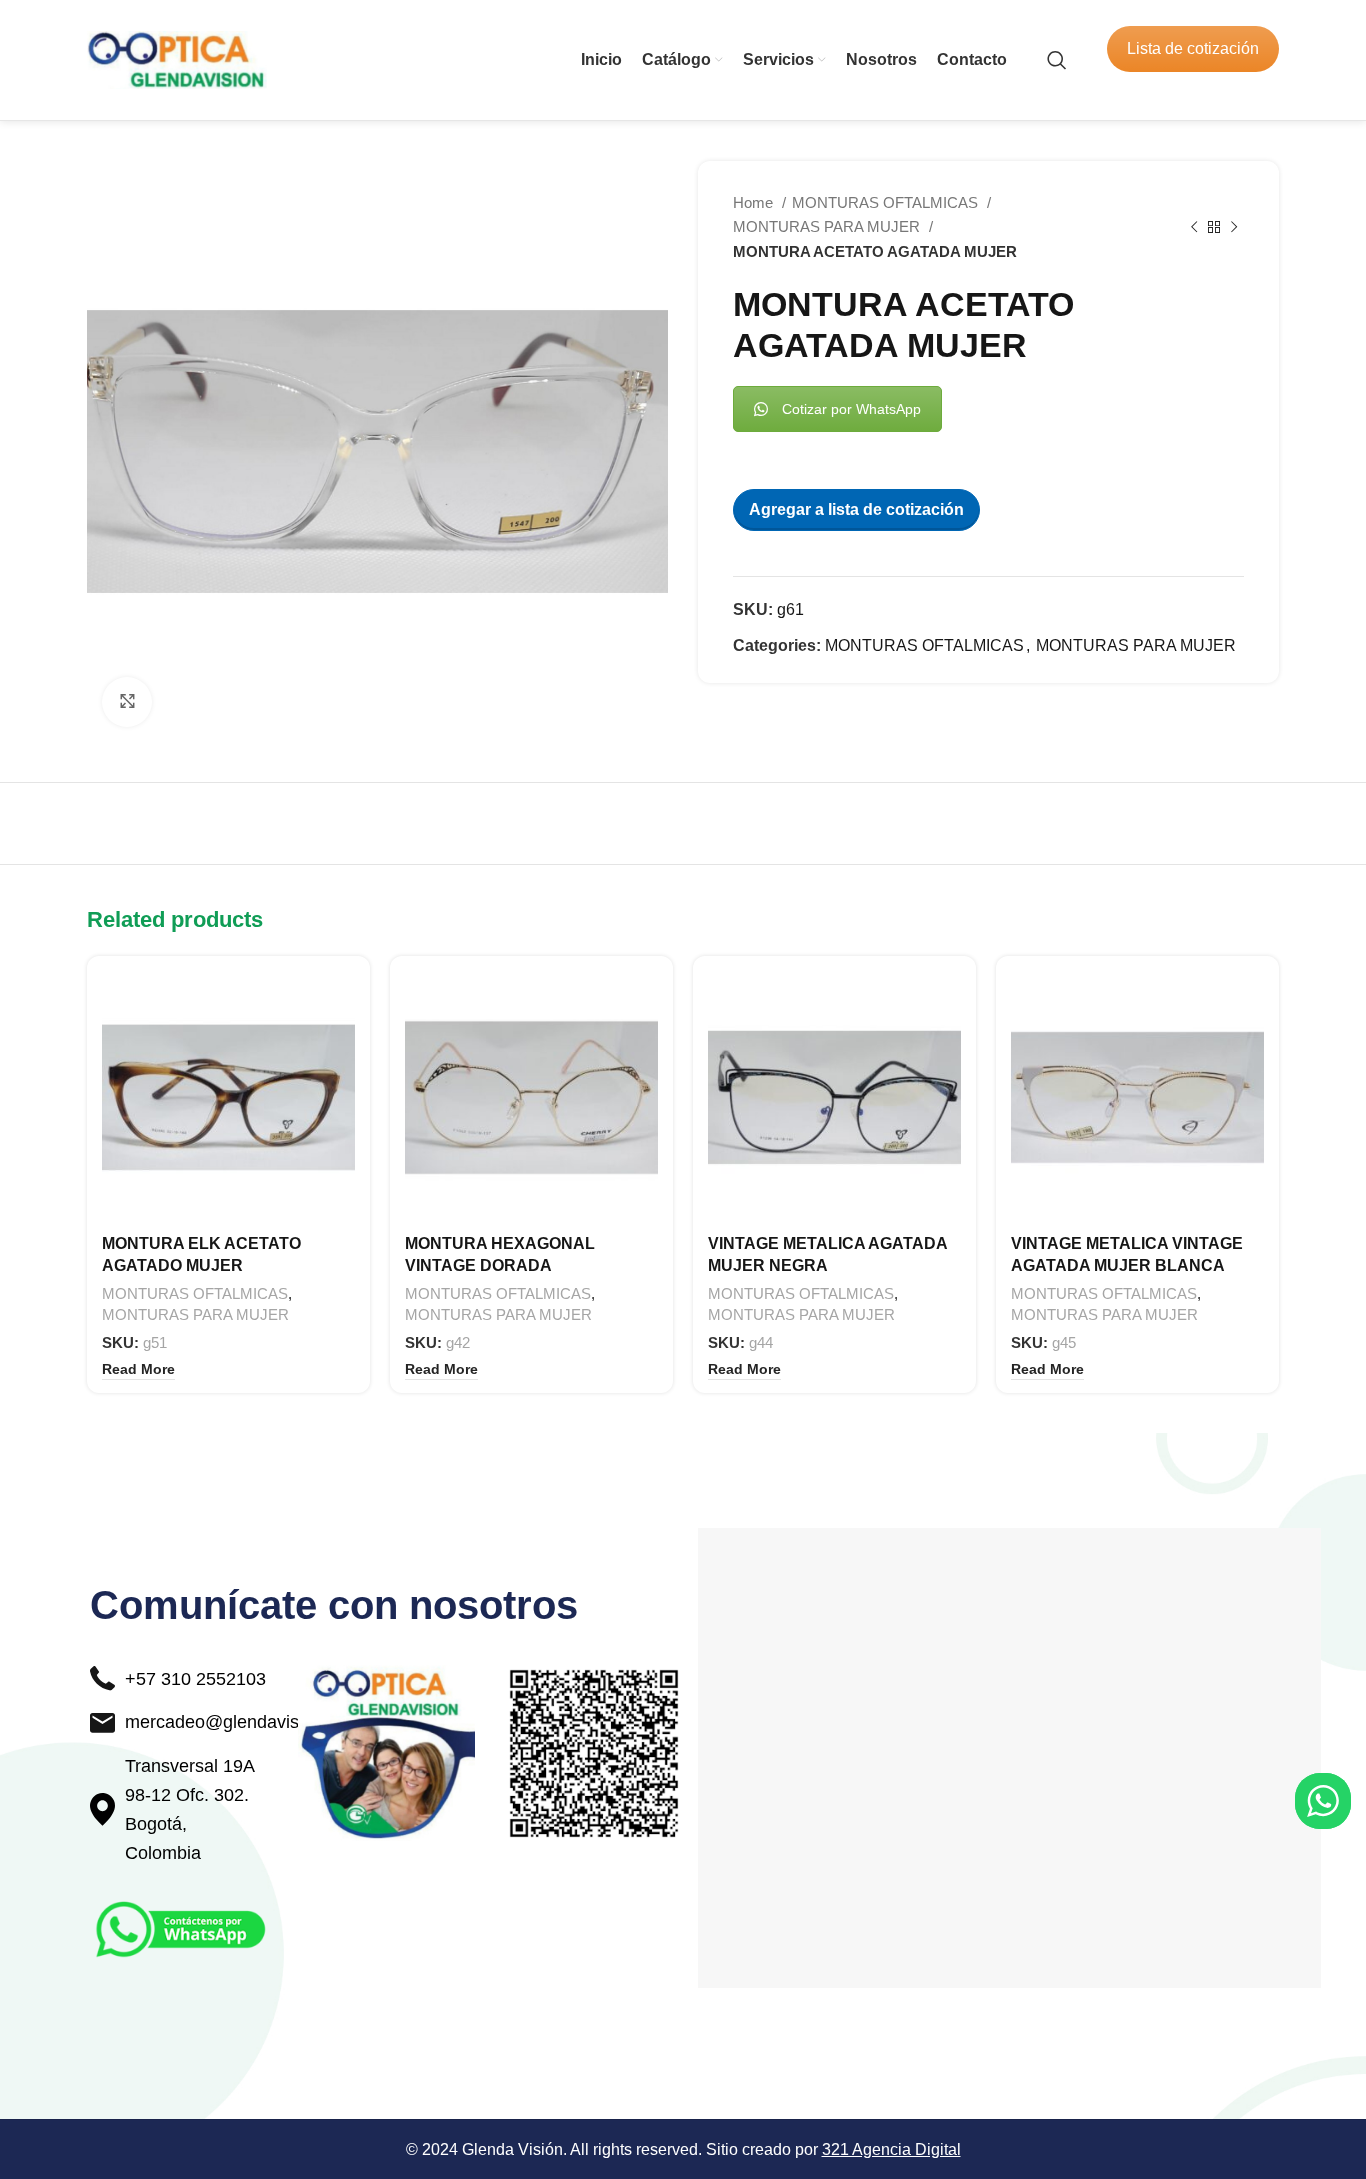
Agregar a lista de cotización (856, 509)
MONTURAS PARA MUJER (828, 226)
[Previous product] (1194, 227)
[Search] (1057, 60)
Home (755, 202)
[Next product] (1234, 227)
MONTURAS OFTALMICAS (887, 202)
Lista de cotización (1193, 48)
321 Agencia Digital (891, 2149)
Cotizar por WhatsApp (851, 409)
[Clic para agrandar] (127, 702)
